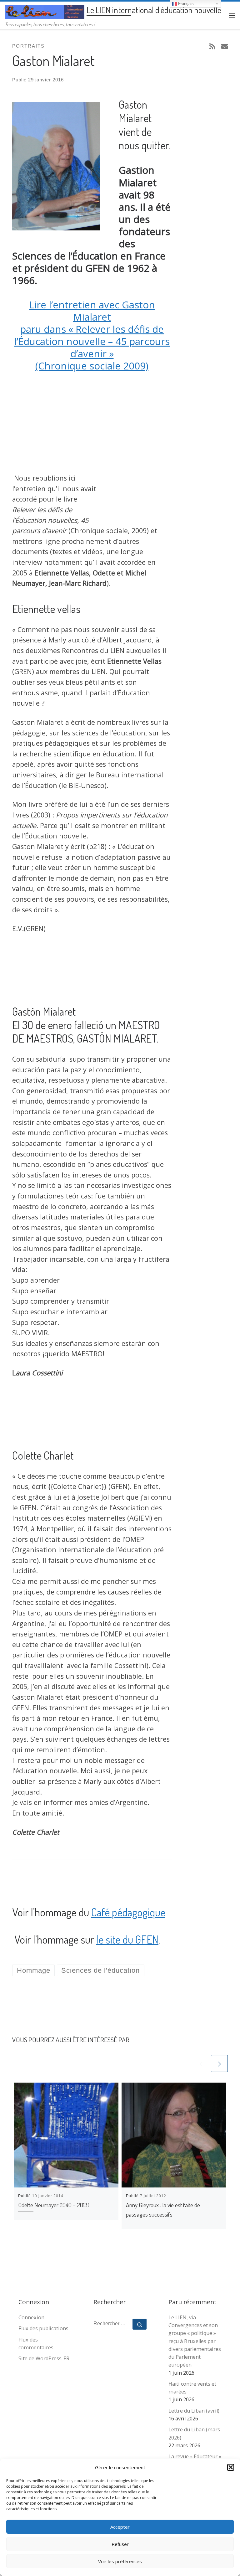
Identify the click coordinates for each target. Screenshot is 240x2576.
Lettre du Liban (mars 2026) (194, 2433)
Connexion (31, 2317)
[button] (231, 2467)
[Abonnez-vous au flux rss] (212, 46)
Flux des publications (43, 2328)
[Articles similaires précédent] (201, 2063)
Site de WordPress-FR (44, 2358)
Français (185, 4)
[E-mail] (225, 46)
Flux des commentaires (36, 2344)
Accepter (120, 2527)
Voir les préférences (120, 2561)
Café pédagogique (128, 1912)
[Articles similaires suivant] (219, 2063)
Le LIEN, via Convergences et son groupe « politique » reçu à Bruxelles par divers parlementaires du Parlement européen (195, 2341)
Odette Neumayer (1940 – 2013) (54, 2205)
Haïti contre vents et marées (192, 2388)
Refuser (120, 2544)
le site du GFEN (127, 1939)
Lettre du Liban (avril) (194, 2411)
